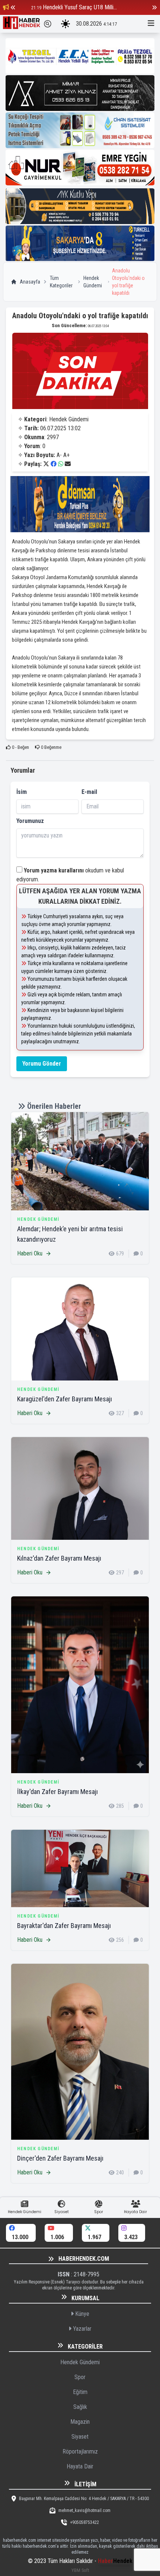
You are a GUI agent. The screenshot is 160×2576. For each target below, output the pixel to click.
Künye (81, 2314)
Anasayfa (30, 282)
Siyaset (80, 2437)
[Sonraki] (154, 7)
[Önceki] (13, 7)
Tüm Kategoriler (61, 282)
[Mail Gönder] (68, 464)
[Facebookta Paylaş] (54, 464)
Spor (80, 2377)
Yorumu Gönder (42, 1064)
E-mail (89, 792)
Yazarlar (81, 2329)
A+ (66, 455)
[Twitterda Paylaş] (46, 464)
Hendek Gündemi (93, 282)
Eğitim (80, 2392)
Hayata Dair (80, 2466)
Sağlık (80, 2407)
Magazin (80, 2422)
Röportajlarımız (80, 2451)
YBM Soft (80, 2570)
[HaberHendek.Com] (22, 24)
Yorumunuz (30, 821)
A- (59, 455)
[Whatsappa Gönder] (61, 464)
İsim (22, 792)
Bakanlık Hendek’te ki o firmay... (86, 7)
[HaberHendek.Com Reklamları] (80, 56)
